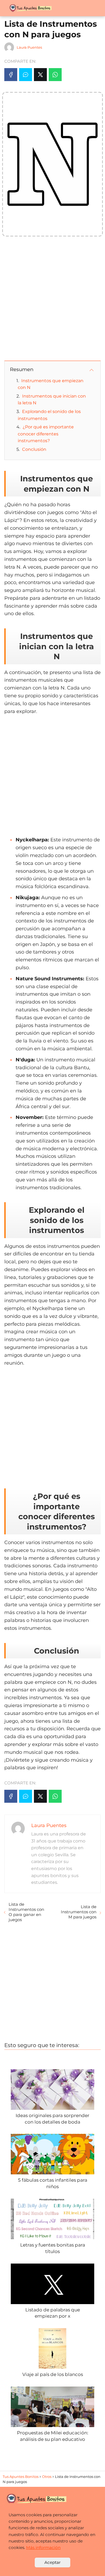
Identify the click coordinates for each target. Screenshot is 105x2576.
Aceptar (52, 2562)
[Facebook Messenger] (26, 75)
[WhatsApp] (55, 75)
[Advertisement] (52, 299)
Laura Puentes (29, 47)
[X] (40, 75)
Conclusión (34, 449)
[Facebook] (11, 75)
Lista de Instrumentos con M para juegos (79, 1912)
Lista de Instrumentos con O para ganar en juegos (26, 1912)
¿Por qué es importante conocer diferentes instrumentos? (46, 434)
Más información (43, 2547)
